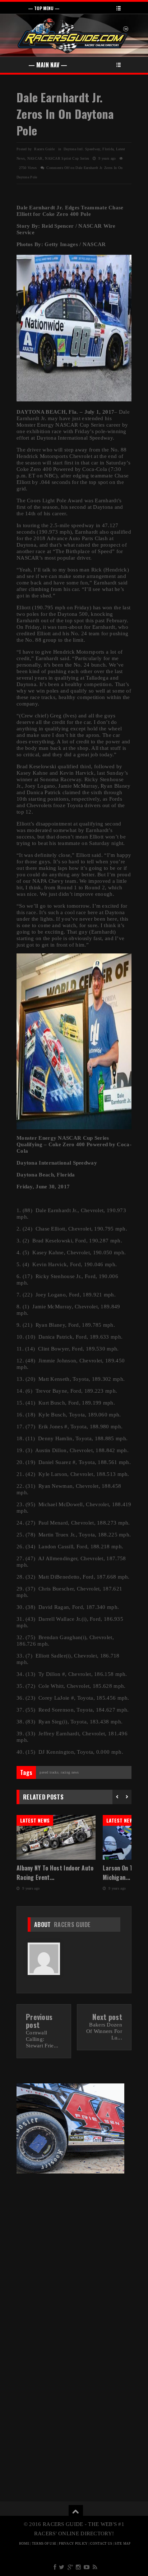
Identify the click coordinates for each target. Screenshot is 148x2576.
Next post (107, 2017)
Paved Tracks (49, 1772)
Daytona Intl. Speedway (82, 149)
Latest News (35, 1820)
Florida (108, 149)
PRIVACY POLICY (73, 2544)
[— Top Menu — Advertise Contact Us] (74, 8)
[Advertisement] (74, 2257)
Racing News (70, 1772)
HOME (24, 2544)
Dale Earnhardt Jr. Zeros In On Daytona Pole (65, 114)
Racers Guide (72, 1925)
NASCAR (35, 158)
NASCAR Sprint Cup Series (67, 158)
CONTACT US (101, 2544)
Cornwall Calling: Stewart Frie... (42, 2039)
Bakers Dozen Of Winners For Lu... (104, 2031)
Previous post (39, 2021)
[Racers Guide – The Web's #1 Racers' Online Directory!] (73, 35)
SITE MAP (122, 2544)
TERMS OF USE (44, 2544)
